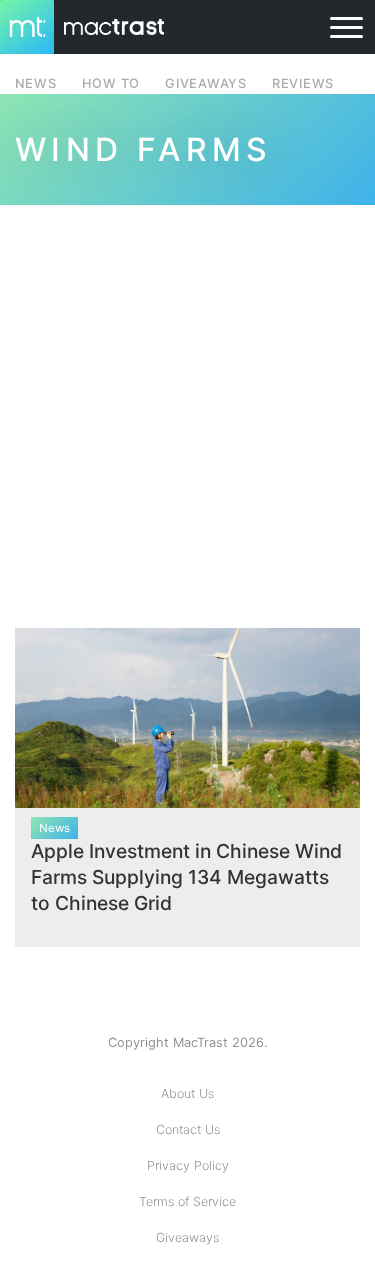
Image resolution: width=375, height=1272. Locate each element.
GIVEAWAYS (206, 83)
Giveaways (187, 1237)
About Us (187, 1093)
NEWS (36, 83)
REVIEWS (303, 83)
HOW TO (111, 83)
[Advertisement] (187, 404)
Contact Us (188, 1129)
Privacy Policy (188, 1165)
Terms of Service (187, 1201)
